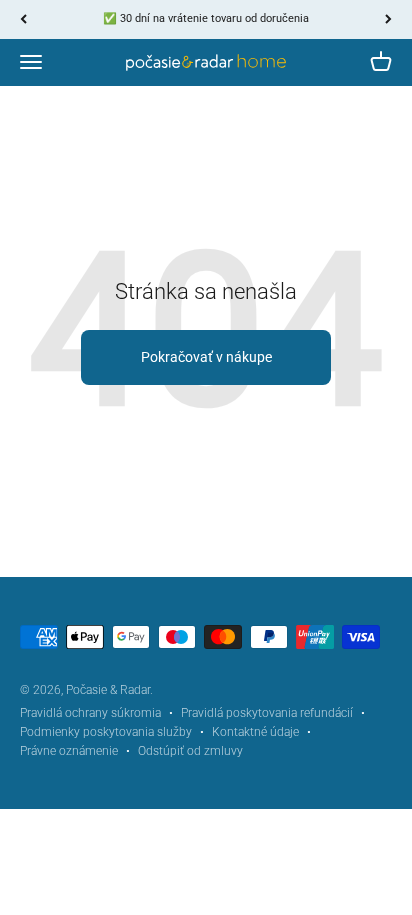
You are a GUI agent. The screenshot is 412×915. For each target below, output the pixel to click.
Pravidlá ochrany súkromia (90, 713)
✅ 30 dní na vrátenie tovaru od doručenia (206, 18)
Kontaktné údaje (255, 732)
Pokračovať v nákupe (206, 357)
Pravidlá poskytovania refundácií (267, 713)
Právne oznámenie (69, 751)
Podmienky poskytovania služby (106, 732)
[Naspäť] (23, 19)
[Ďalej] (388, 19)
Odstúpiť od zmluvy (190, 751)
